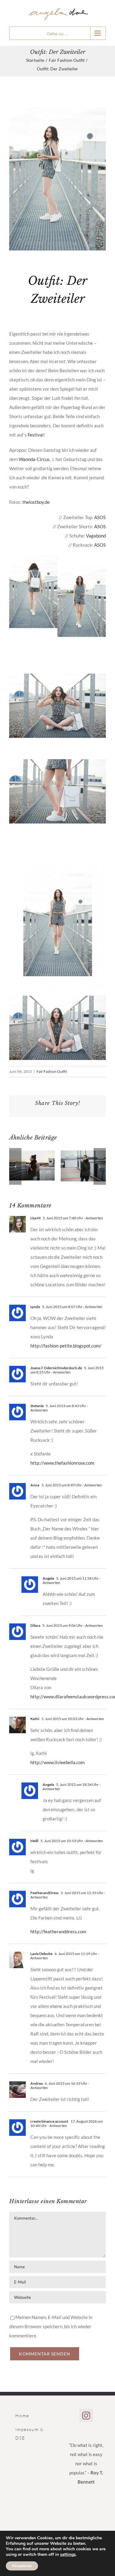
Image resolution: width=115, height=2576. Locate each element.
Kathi (35, 1719)
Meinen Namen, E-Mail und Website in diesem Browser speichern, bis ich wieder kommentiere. (51, 2326)
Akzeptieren (22, 2566)
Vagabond (96, 536)
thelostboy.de (36, 502)
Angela (48, 1578)
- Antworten (93, 1218)
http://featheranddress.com (58, 1931)
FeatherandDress (44, 1893)
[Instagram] (86, 2415)
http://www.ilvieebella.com (57, 1762)
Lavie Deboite (41, 1954)
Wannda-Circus (34, 459)
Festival (36, 435)
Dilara (35, 1625)
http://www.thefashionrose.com (62, 1463)
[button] (15, 1166)
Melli (34, 1841)
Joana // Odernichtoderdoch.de (56, 1368)
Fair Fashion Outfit (52, 1071)
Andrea (36, 2083)
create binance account (49, 2121)
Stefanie (37, 1406)
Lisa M (35, 1218)
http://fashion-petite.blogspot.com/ (66, 1346)
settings (68, 2555)
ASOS (100, 517)
